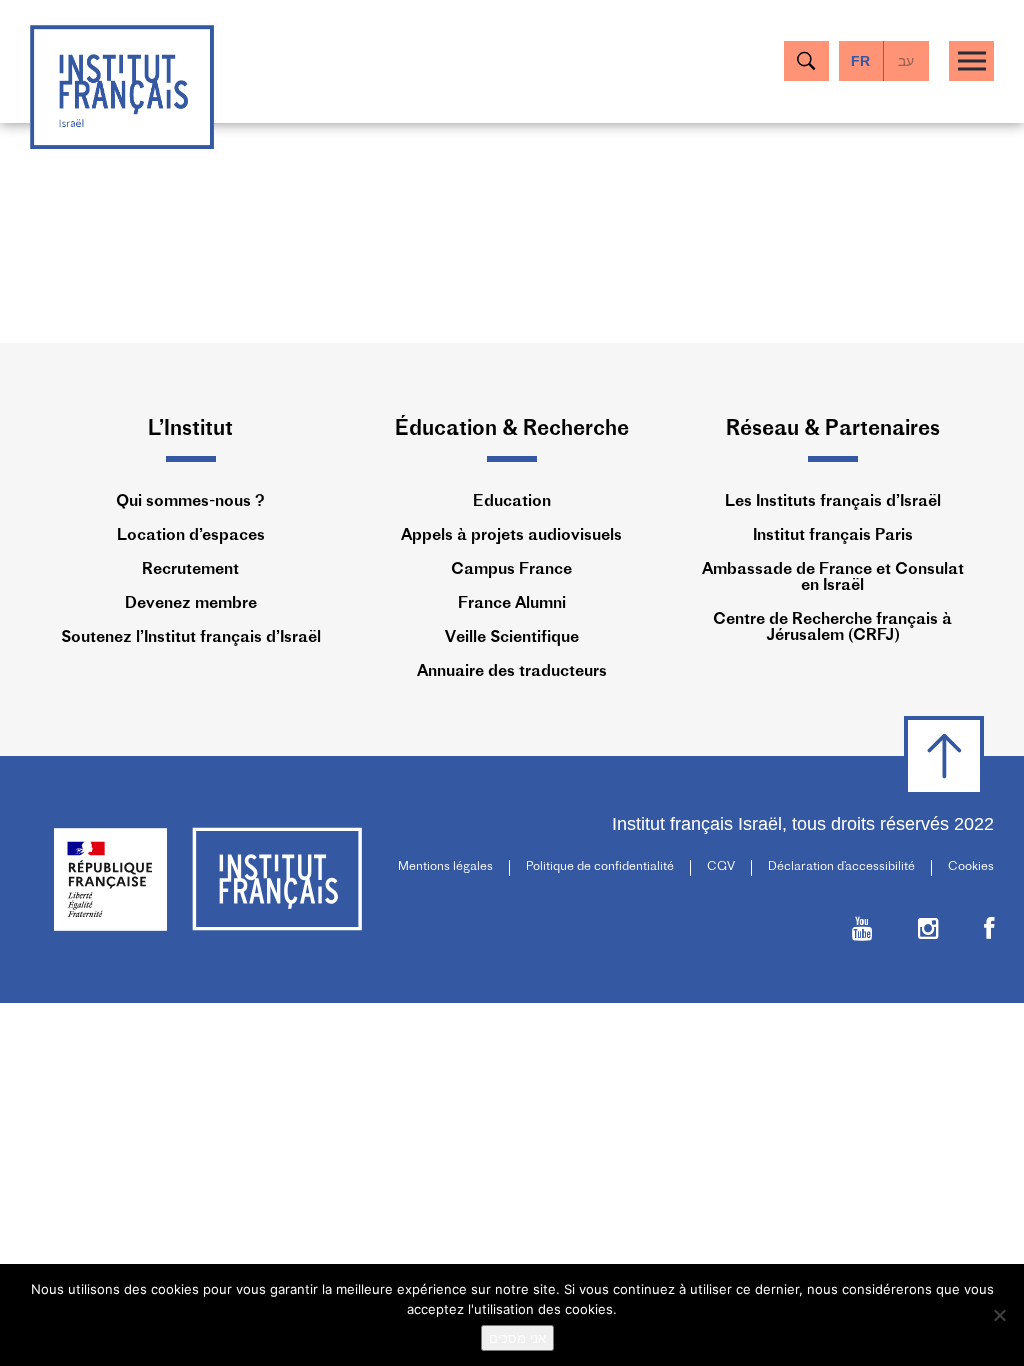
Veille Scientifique (512, 638)
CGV (721, 867)
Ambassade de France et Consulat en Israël (833, 578)
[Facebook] (989, 932)
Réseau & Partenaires (833, 429)
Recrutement (190, 570)
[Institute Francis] (122, 85)
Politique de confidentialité (600, 867)
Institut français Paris (833, 536)
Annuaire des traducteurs (512, 672)
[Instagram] (928, 932)
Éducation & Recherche (512, 429)
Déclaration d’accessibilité (841, 867)
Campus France (511, 570)
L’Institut (190, 429)
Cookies (971, 867)
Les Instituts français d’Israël (833, 502)
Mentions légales (445, 867)
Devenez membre (191, 604)
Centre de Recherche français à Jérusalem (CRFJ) (832, 628)
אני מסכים (517, 1338)
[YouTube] (862, 932)
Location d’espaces (191, 536)
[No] (999, 1315)
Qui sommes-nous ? (190, 502)
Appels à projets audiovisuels (511, 536)
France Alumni (512, 604)
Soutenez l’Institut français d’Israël (191, 638)
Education (512, 502)
